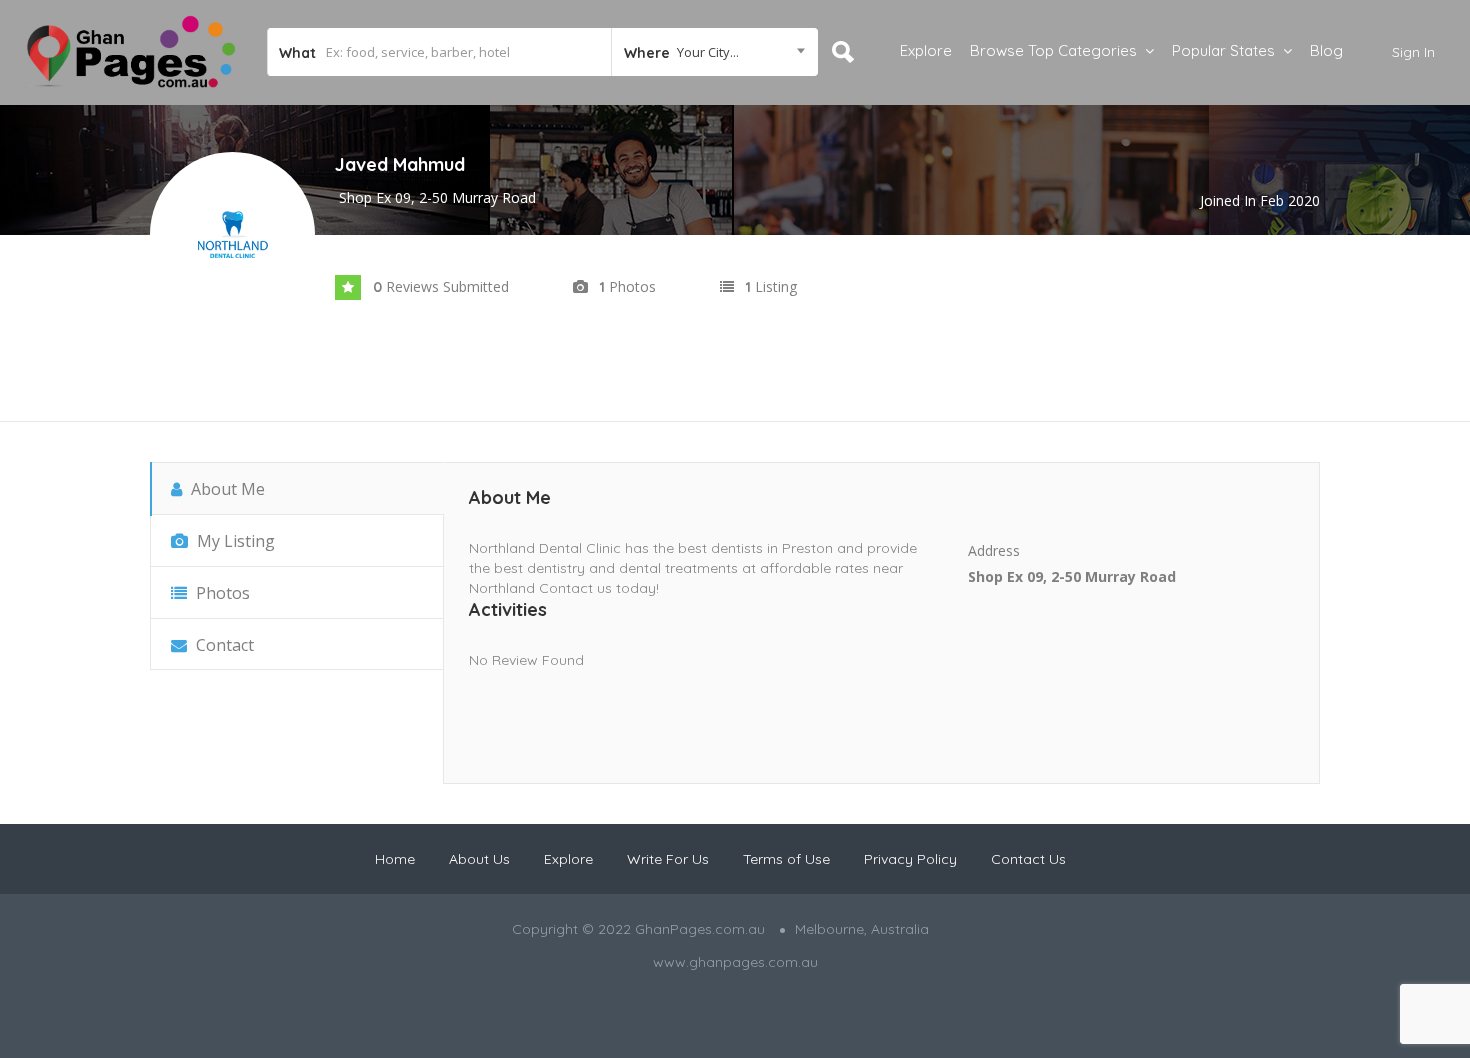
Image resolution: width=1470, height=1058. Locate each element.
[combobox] (714, 52)
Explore (926, 50)
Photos (221, 593)
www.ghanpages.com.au (735, 962)
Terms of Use (786, 859)
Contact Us (1028, 859)
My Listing (234, 541)
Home (395, 859)
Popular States (1223, 50)
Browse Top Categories (1053, 50)
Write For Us (668, 859)
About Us (479, 859)
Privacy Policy (910, 859)
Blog (1326, 50)
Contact (223, 645)
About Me (226, 489)
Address (994, 550)
